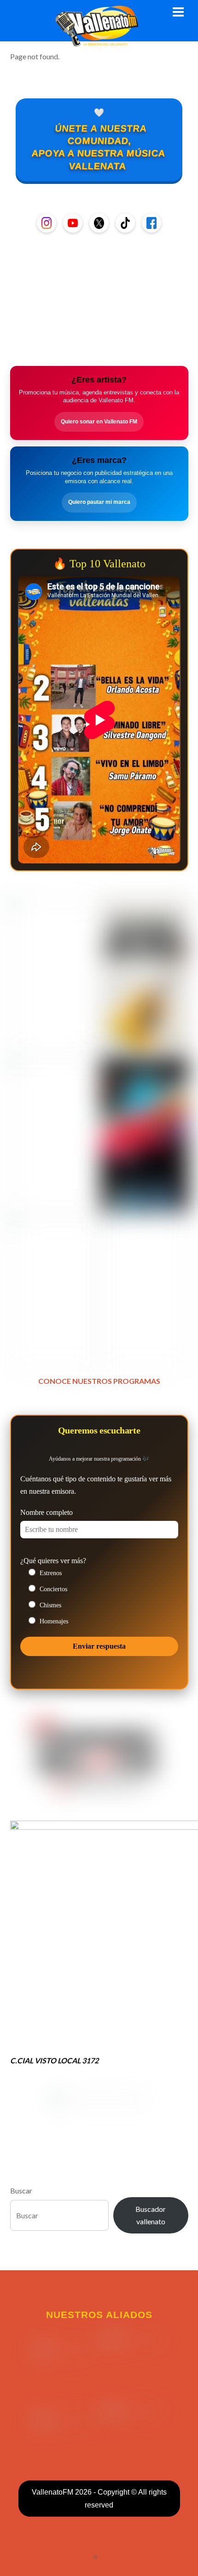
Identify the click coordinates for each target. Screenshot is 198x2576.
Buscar (21, 2190)
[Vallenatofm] (99, 41)
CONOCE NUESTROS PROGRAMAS (99, 1381)
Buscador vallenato (151, 2215)
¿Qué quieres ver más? (53, 1561)
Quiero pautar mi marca (99, 502)
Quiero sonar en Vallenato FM (99, 422)
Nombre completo (47, 1512)
